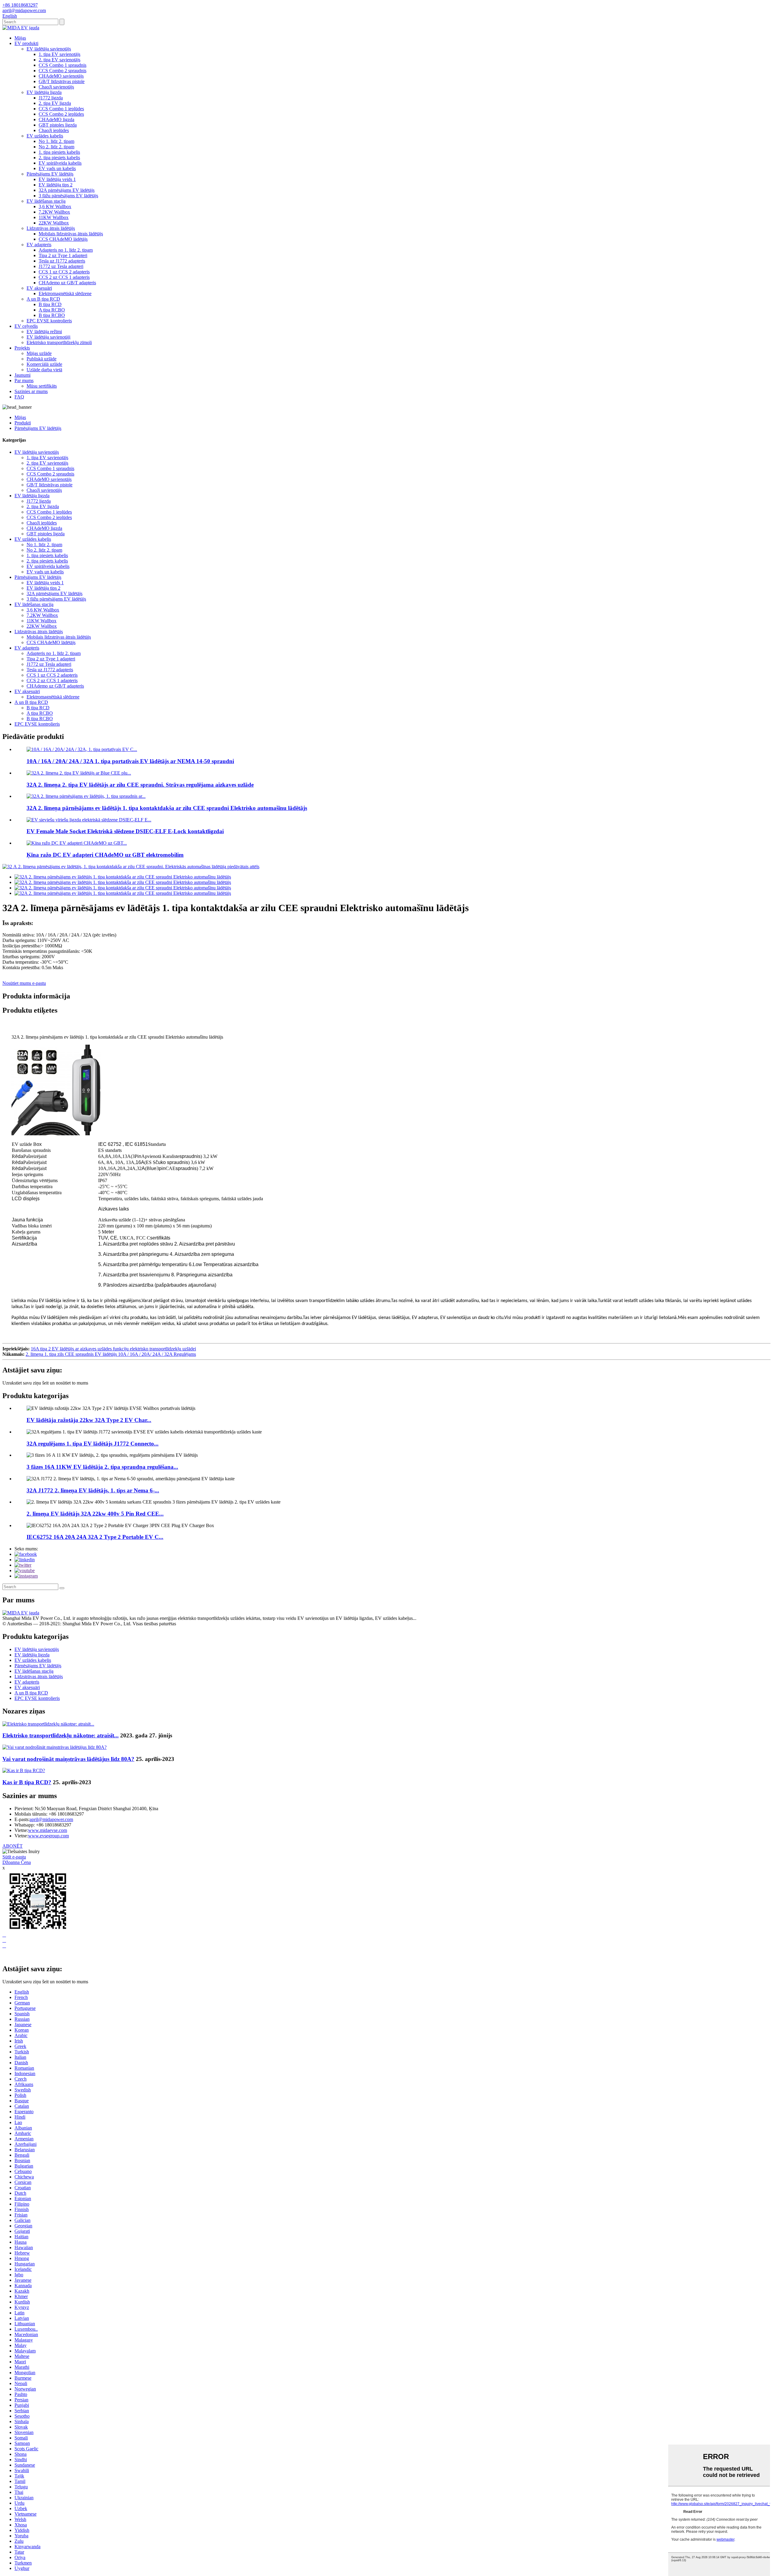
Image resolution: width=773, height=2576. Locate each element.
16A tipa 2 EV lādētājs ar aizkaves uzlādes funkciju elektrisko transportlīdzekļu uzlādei (113, 1349)
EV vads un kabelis (57, 168)
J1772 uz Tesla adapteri (61, 266)
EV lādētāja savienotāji (48, 337)
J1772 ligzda (51, 98)
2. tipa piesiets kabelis (59, 158)
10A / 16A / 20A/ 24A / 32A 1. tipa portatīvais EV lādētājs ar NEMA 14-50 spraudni (130, 761)
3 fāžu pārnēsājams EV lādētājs (68, 196)
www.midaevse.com (48, 1830)
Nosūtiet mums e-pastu (24, 983)
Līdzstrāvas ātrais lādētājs (51, 228)
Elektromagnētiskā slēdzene (65, 293)
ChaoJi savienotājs (56, 87)
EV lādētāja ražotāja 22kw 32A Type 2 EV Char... (89, 1420)
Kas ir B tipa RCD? (27, 1782)
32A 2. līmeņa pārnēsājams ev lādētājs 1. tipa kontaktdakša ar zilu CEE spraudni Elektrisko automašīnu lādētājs (167, 808)
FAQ (19, 397)
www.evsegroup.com (48, 1836)
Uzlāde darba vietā (44, 370)
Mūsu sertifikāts (42, 386)
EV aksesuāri (39, 288)
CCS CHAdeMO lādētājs (63, 239)
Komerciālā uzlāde (44, 364)
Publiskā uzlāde (42, 359)
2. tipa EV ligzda (55, 103)
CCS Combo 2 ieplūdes (61, 114)
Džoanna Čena (17, 1862)
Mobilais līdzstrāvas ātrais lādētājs (71, 234)
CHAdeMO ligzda (56, 119)
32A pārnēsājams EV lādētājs (67, 190)
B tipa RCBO (52, 315)
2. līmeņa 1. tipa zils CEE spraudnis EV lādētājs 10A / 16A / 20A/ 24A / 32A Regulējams (111, 1354)
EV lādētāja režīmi (44, 332)
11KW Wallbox (54, 217)
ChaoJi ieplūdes (54, 130)
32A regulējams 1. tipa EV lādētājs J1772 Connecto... (93, 1444)
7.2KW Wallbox (54, 212)
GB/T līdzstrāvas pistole (62, 81)
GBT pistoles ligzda (58, 125)
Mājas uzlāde (39, 353)
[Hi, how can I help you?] (7, 1956)
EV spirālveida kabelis (60, 163)
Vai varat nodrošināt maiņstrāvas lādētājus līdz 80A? (68, 1759)
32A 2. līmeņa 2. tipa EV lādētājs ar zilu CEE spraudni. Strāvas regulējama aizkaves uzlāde (140, 785)
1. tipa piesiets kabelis (59, 152)
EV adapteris (39, 245)
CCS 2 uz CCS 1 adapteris (64, 277)
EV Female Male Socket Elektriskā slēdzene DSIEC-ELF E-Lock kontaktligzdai (125, 831)
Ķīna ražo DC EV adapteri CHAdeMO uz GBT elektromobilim (105, 855)
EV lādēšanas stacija (46, 201)
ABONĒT (13, 1846)
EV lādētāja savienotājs (49, 49)
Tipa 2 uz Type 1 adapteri (63, 255)
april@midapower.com (51, 1819)
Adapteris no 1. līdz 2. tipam (66, 250)
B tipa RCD (50, 304)
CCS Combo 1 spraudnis (63, 65)
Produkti (23, 423)
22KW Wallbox (54, 223)
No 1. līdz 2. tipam (56, 141)
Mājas (20, 38)
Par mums (24, 380)
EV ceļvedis (26, 326)
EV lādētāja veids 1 (57, 179)
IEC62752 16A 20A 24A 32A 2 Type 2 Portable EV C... (95, 1537)
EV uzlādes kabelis (45, 136)
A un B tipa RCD (43, 299)
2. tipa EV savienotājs (59, 60)
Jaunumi (22, 375)
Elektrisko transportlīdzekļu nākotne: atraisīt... (61, 1735)
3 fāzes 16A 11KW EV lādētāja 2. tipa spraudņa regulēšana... (102, 1467)
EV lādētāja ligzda (44, 92)
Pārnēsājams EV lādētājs (50, 174)
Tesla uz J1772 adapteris (62, 261)
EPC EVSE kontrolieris (49, 321)
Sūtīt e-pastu (14, 1857)
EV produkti (26, 43)
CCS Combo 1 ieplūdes (61, 109)
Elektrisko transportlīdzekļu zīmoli (59, 342)
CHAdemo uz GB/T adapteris (67, 283)
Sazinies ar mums (31, 391)
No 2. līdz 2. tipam (56, 147)
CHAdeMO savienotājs (61, 76)
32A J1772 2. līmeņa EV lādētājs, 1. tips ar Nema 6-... (93, 1490)
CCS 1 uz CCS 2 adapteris (64, 272)
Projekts (22, 348)
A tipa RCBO (52, 310)
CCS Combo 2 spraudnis (63, 71)
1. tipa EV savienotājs (59, 54)
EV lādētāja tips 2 (56, 185)
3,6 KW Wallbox (55, 206)
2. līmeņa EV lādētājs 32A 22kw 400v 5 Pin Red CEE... (95, 1514)
